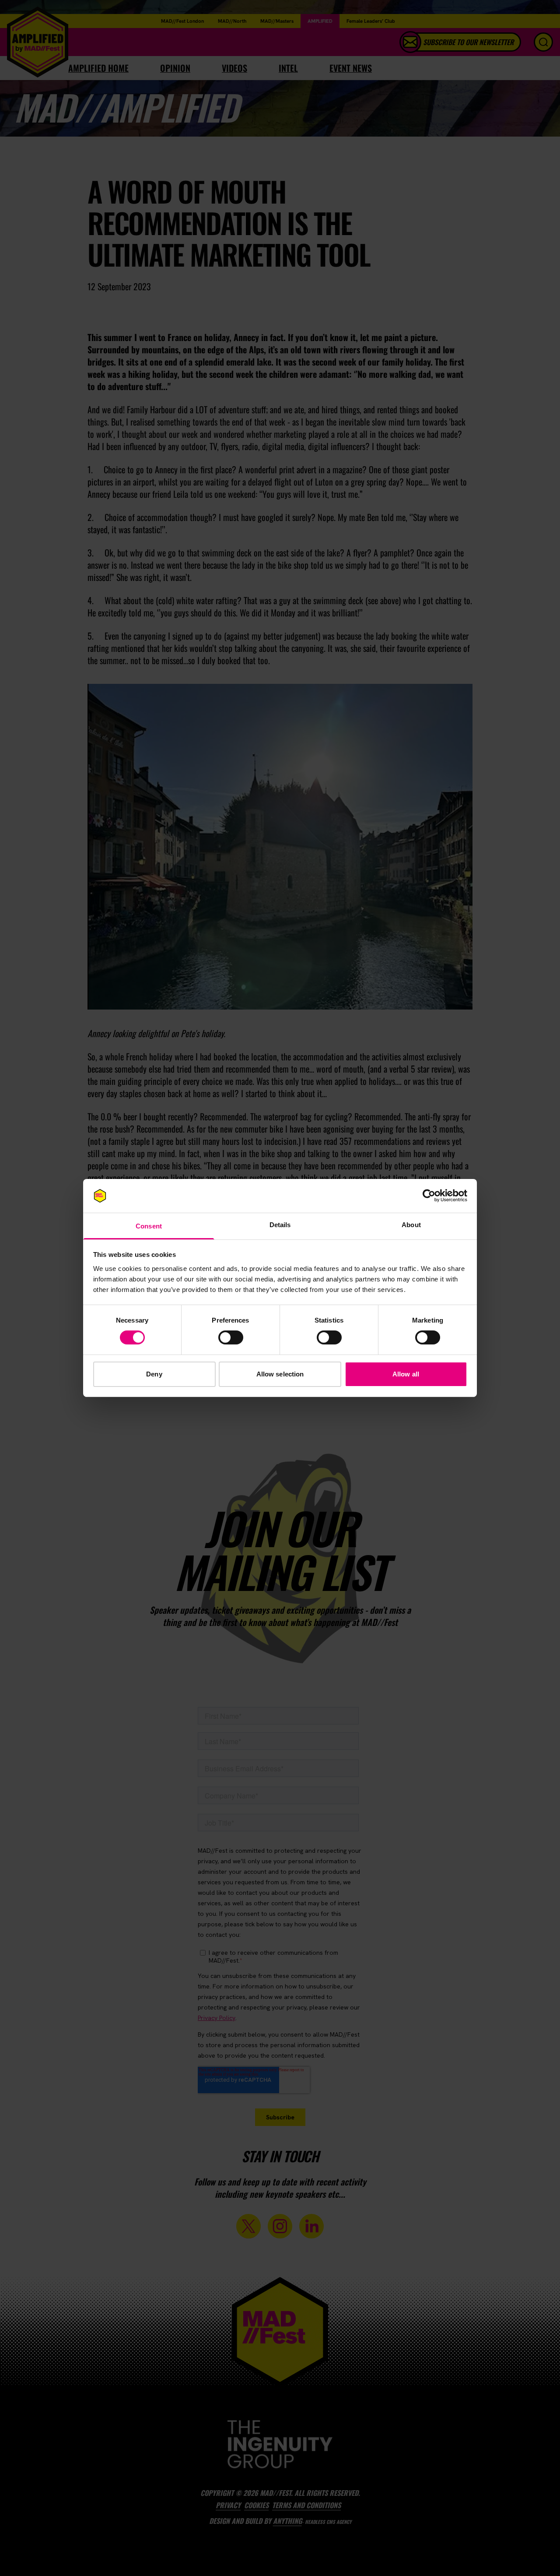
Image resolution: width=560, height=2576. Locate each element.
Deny (154, 1374)
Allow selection (280, 1374)
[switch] (231, 1337)
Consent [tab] (149, 1226)
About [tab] (411, 1225)
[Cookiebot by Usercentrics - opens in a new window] (429, 1196)
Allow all (406, 1374)
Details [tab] (280, 1225)
